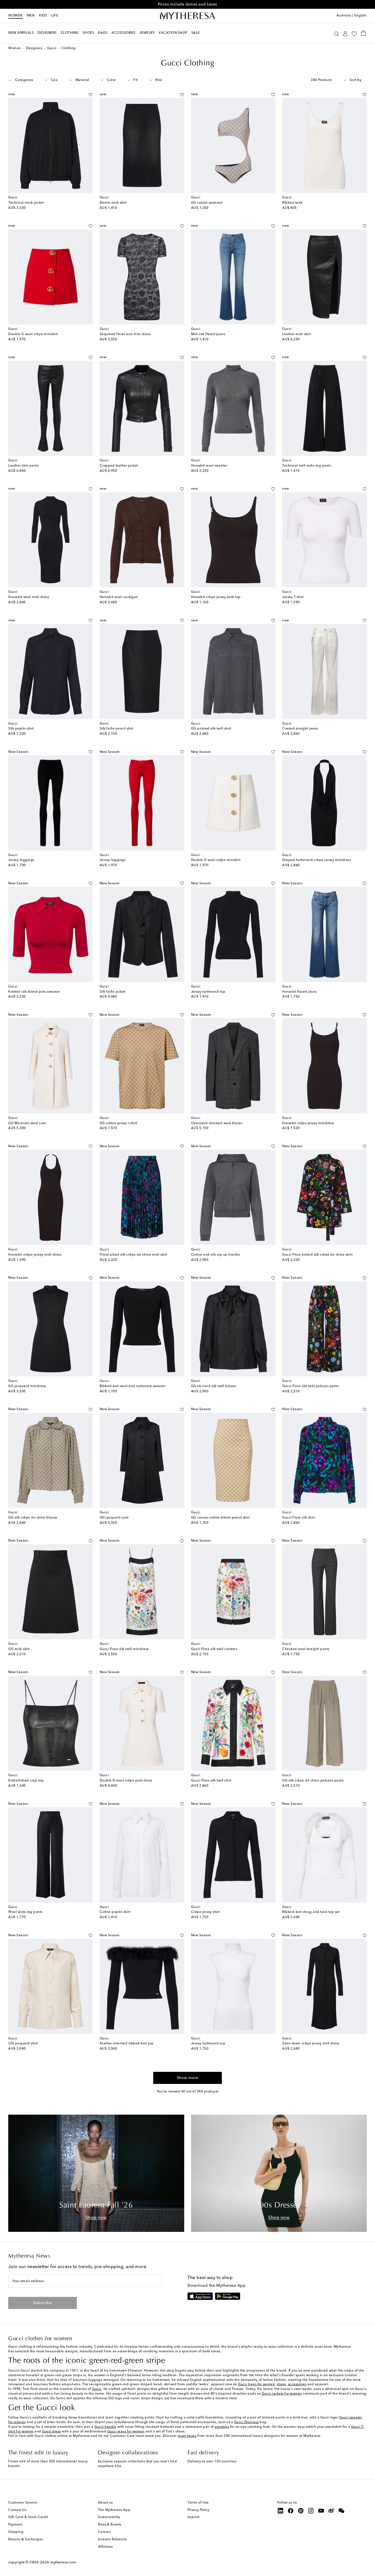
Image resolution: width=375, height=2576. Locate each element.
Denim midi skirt (113, 203)
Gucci (52, 48)
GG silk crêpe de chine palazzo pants (313, 1781)
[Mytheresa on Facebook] (291, 2511)
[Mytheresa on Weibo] (331, 2511)
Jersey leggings (21, 860)
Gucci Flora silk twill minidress (124, 1649)
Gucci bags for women (256, 2384)
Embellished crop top (26, 1781)
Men (31, 16)
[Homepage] (187, 16)
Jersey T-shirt (293, 597)
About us (105, 2503)
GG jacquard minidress (27, 1386)
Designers (34, 48)
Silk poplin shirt (21, 729)
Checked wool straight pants (306, 1649)
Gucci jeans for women (126, 2432)
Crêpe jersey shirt (205, 1912)
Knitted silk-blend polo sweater (34, 992)
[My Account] (345, 33)
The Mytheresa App (114, 2510)
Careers (104, 2532)
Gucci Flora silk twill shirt (211, 1781)
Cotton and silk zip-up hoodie (216, 1255)
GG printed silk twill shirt (211, 729)
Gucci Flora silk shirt (299, 1518)
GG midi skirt (19, 1649)
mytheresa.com (63, 2562)
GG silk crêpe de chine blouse (33, 1518)
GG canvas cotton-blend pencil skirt (220, 1518)
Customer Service (23, 2503)
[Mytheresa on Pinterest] (301, 2511)
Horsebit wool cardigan (119, 597)
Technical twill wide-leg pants (307, 466)
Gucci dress (51, 2432)
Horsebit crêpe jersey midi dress (35, 1255)
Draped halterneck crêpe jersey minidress (317, 860)
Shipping (16, 2532)
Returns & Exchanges (26, 2539)
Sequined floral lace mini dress (125, 334)
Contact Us (17, 2510)
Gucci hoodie (105, 2427)
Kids (43, 16)
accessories (297, 2384)
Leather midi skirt (296, 334)
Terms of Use (198, 2503)
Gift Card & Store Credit (28, 2517)
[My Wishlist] (354, 33)
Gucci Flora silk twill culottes (214, 1649)
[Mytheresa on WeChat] (342, 2511)
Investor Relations (112, 2539)
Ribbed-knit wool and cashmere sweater (133, 1386)
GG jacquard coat (114, 1518)
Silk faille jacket (113, 992)
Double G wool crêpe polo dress (126, 1781)
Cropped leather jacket (119, 466)
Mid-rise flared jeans (208, 334)
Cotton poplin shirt (115, 1912)
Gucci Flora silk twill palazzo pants (310, 1386)
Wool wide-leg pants (25, 1912)
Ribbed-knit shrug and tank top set (311, 1912)
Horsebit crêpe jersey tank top (216, 597)
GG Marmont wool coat (27, 1123)
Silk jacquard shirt (23, 2044)
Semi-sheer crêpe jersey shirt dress (311, 2044)
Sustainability (109, 2517)
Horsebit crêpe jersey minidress (308, 1123)
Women (15, 16)
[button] (336, 33)
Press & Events (110, 2525)
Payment (15, 2525)
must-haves (187, 2436)
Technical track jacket (26, 203)
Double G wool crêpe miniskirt (33, 334)
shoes (281, 2384)
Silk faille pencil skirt (117, 729)
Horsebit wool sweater (209, 466)
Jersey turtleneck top (208, 992)
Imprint (194, 2517)
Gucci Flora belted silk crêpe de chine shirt (317, 1255)
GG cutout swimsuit (207, 203)
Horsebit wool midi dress (29, 597)
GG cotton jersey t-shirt (118, 1123)
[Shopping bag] (363, 33)
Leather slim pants (23, 466)
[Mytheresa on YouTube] (321, 2511)
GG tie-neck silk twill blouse (214, 1386)
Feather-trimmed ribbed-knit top (127, 2044)
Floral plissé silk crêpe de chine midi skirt (133, 1255)
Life (55, 16)
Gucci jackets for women (282, 2394)
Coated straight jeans (300, 729)
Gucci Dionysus (247, 2422)
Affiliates (105, 2547)
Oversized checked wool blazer (217, 1123)
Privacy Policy (198, 2510)
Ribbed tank (292, 203)
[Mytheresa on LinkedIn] (281, 2511)
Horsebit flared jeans (300, 992)
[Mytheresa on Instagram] (311, 2511)
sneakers (222, 2427)
